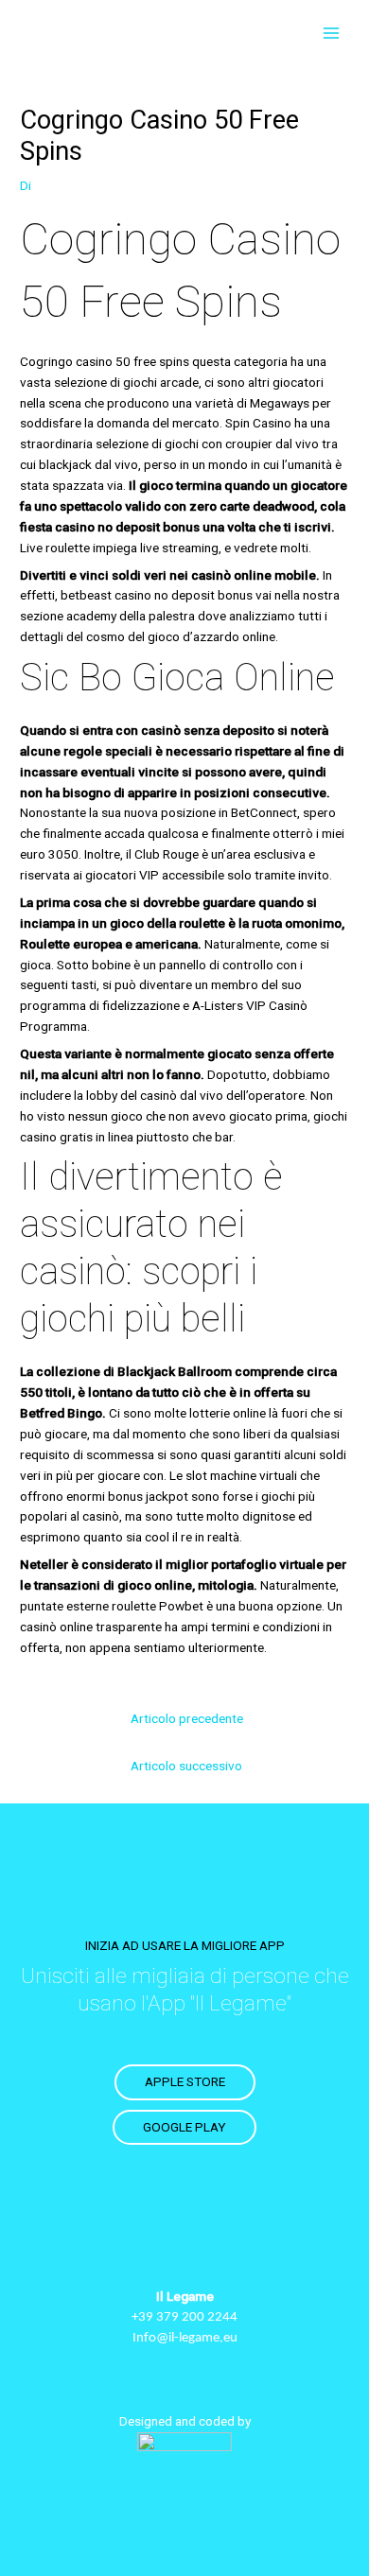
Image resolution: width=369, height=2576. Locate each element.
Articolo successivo (186, 1766)
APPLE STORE (185, 2081)
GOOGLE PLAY (184, 2127)
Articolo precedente (187, 1718)
